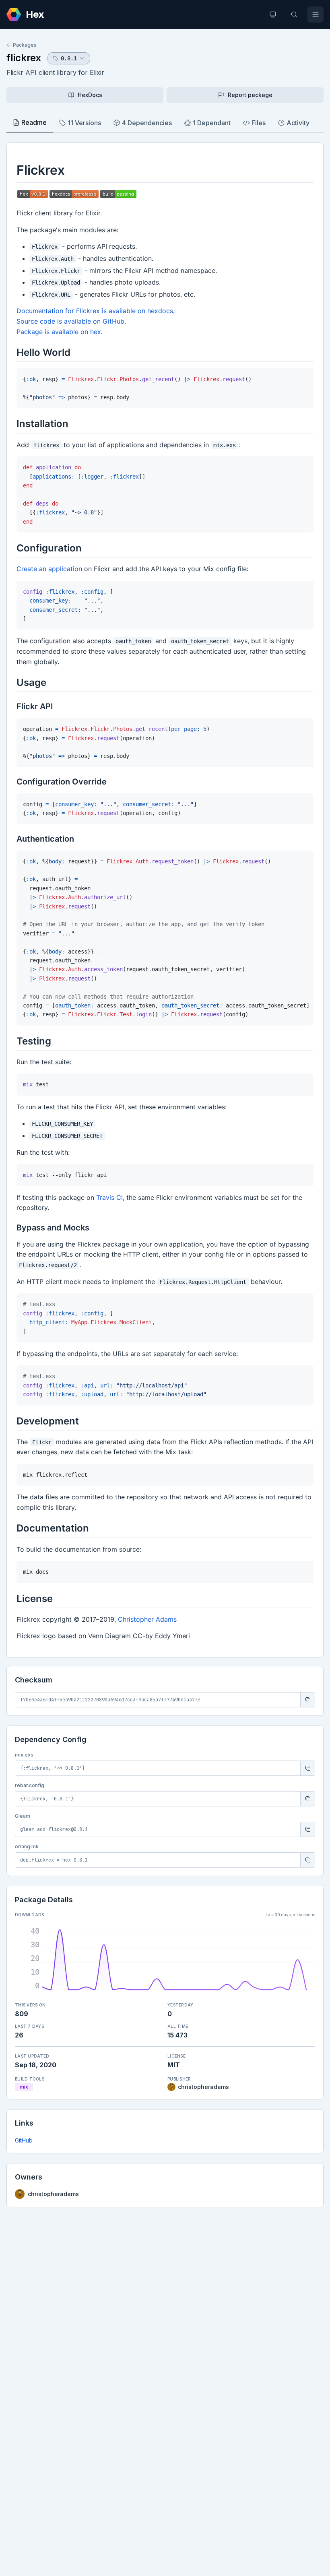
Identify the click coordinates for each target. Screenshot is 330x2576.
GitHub (24, 2140)
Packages (25, 45)
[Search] (294, 14)
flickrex (24, 58)
